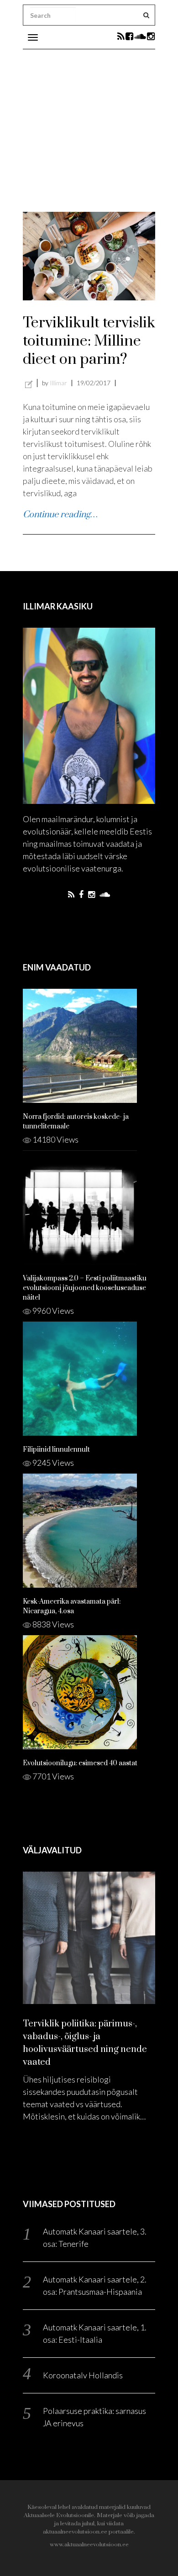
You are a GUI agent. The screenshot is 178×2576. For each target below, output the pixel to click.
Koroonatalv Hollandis (83, 2375)
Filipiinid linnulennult (56, 1450)
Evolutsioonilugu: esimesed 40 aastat (80, 1763)
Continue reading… (60, 515)
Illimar (58, 383)
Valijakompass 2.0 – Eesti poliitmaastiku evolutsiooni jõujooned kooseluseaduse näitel (85, 1288)
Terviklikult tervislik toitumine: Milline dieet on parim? (89, 341)
